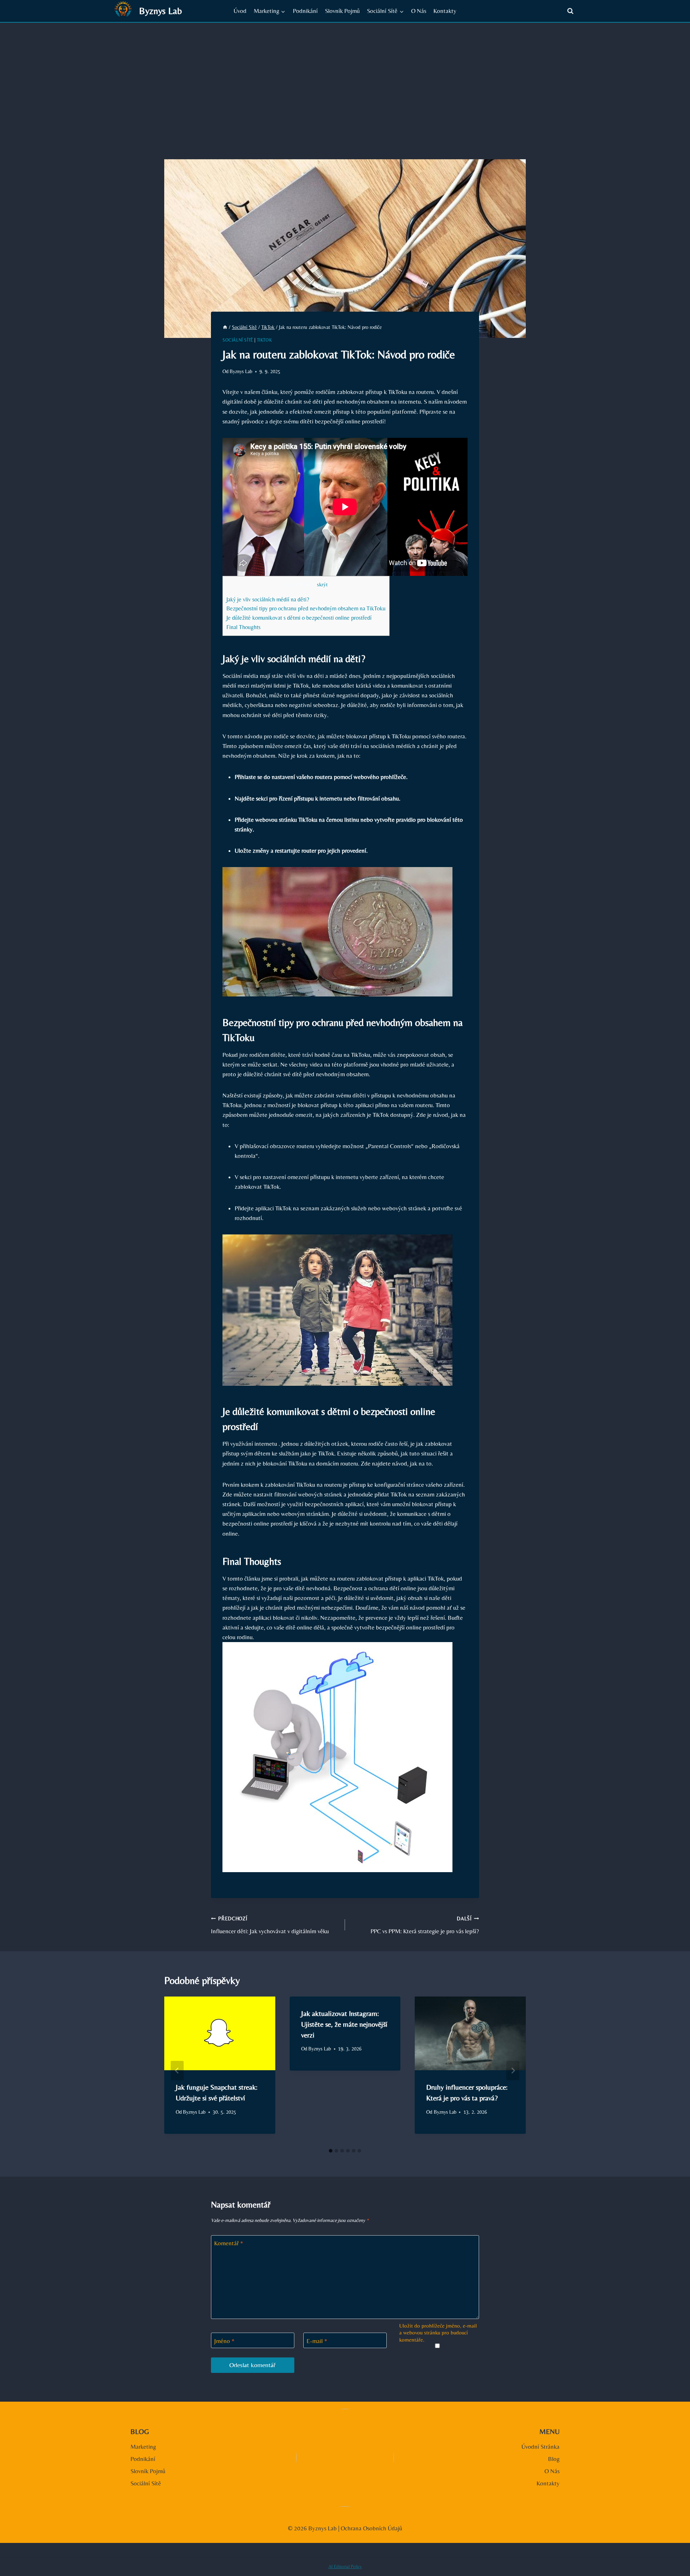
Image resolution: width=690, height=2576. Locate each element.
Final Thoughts (243, 627)
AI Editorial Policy (345, 2566)
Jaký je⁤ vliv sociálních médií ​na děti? (268, 599)
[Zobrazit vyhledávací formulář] (570, 11)
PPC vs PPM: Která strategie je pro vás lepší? (425, 1925)
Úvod (240, 11)
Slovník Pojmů (342, 11)
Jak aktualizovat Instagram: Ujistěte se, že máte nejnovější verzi (344, 2024)
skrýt (322, 585)
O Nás (419, 11)
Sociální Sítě (238, 340)
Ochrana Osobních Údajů (371, 2528)
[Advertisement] (345, 77)
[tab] (331, 2151)
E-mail (317, 2341)
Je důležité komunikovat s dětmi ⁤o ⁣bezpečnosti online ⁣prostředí (299, 618)
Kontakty (445, 11)
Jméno (224, 2341)
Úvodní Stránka (540, 2447)
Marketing (143, 2447)
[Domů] (225, 327)
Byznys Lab (241, 371)
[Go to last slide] (177, 2071)
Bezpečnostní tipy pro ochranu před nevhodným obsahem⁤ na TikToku (306, 608)
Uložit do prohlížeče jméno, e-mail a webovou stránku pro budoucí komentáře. (438, 2333)
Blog (554, 2459)
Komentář (229, 2243)
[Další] (513, 2071)
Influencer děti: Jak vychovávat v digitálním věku (270, 1925)
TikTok (264, 340)
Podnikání (305, 11)
